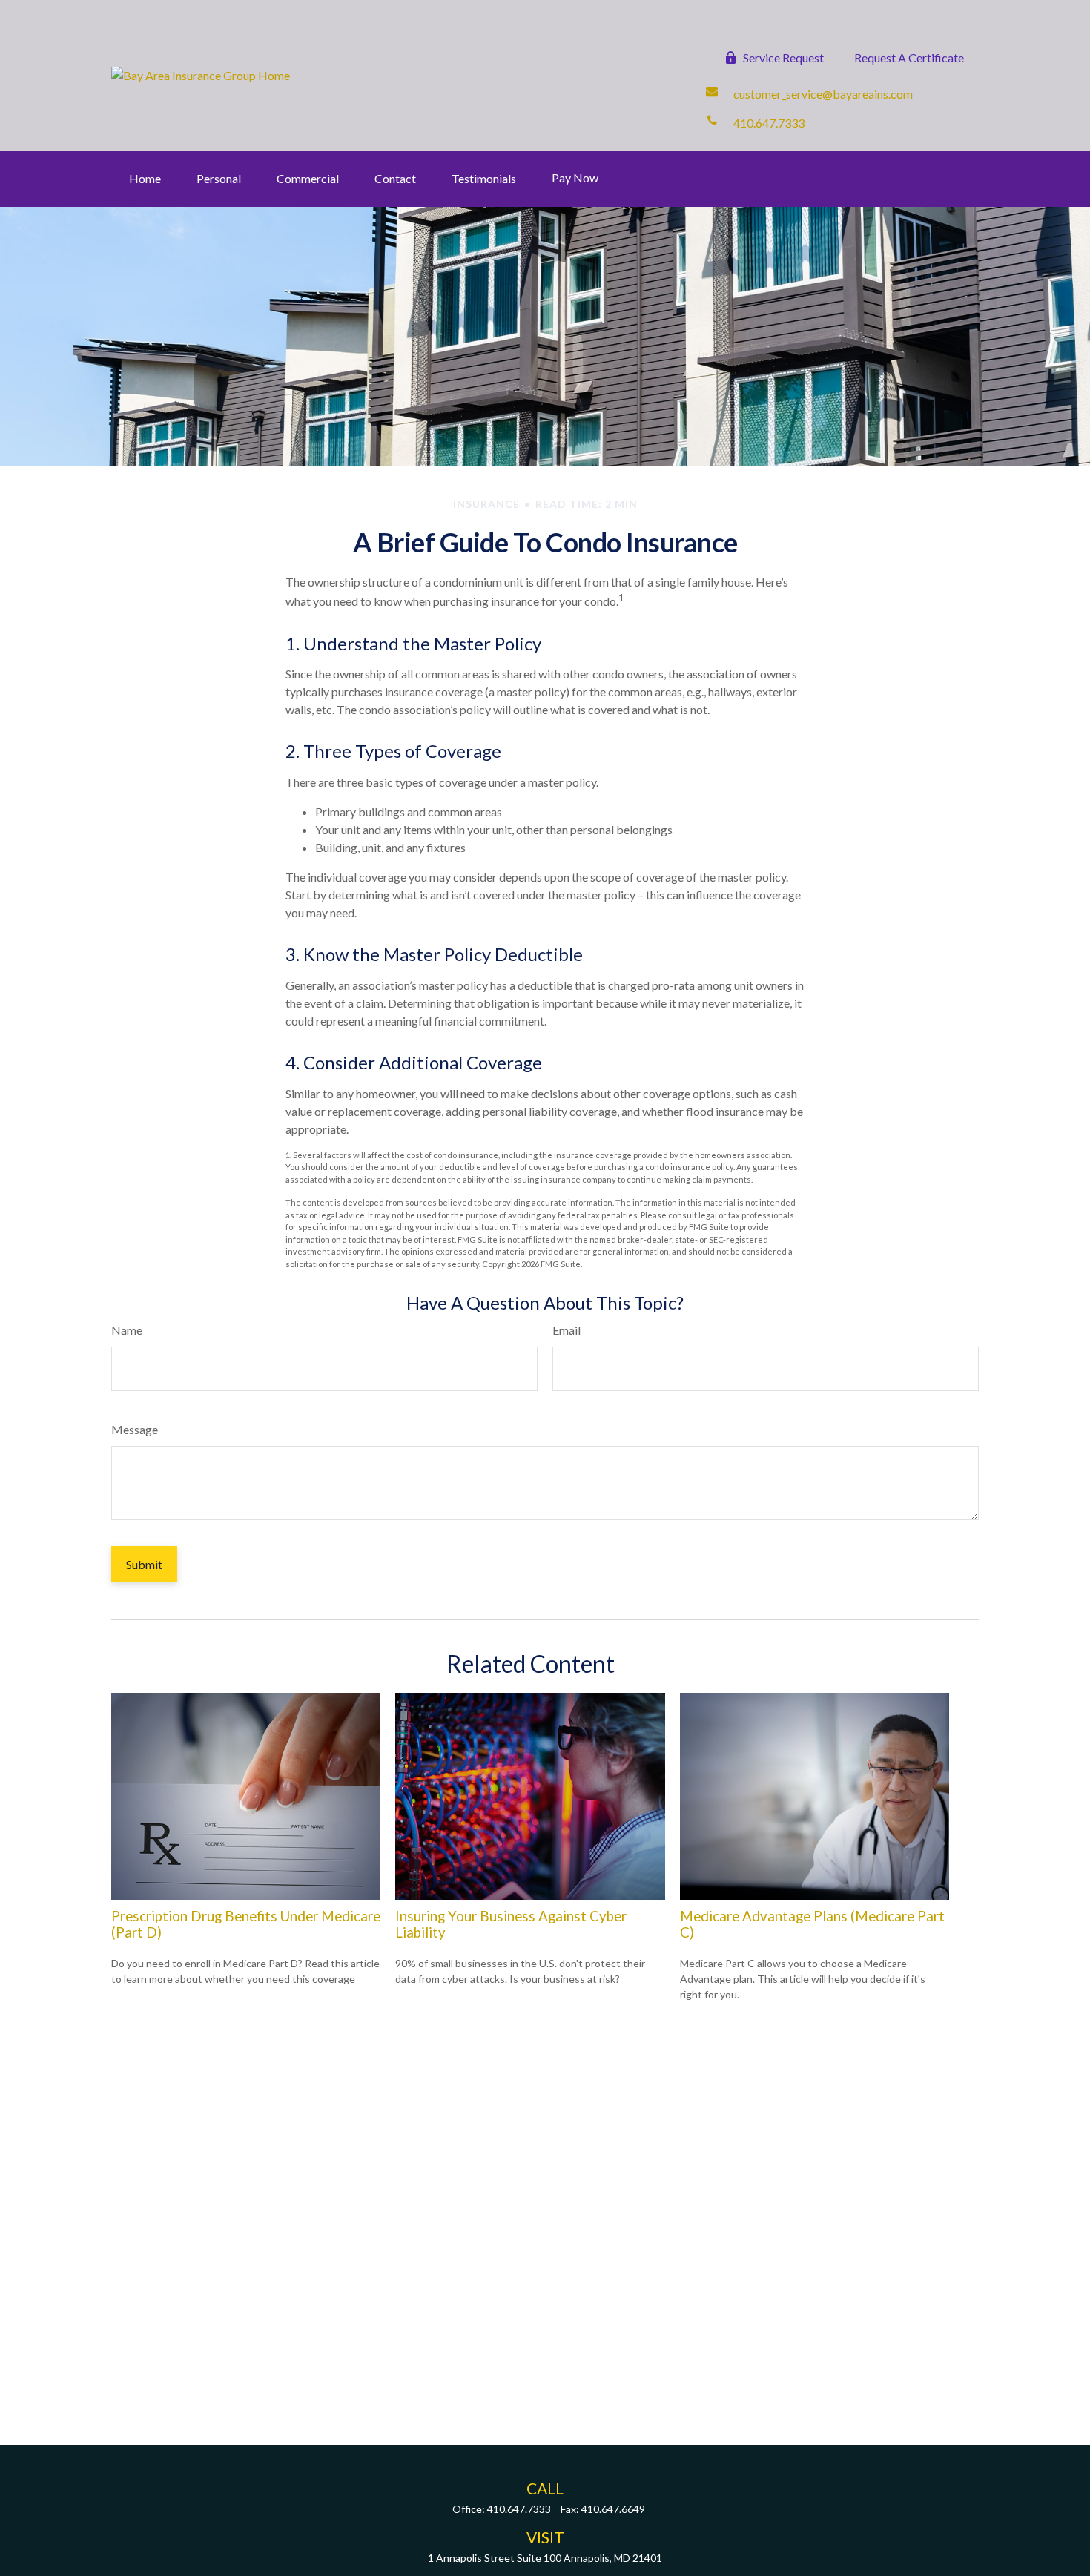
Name (127, 1330)
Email (567, 1330)
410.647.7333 (519, 2509)
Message (135, 1429)
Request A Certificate (909, 57)
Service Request (783, 57)
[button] (145, 179)
